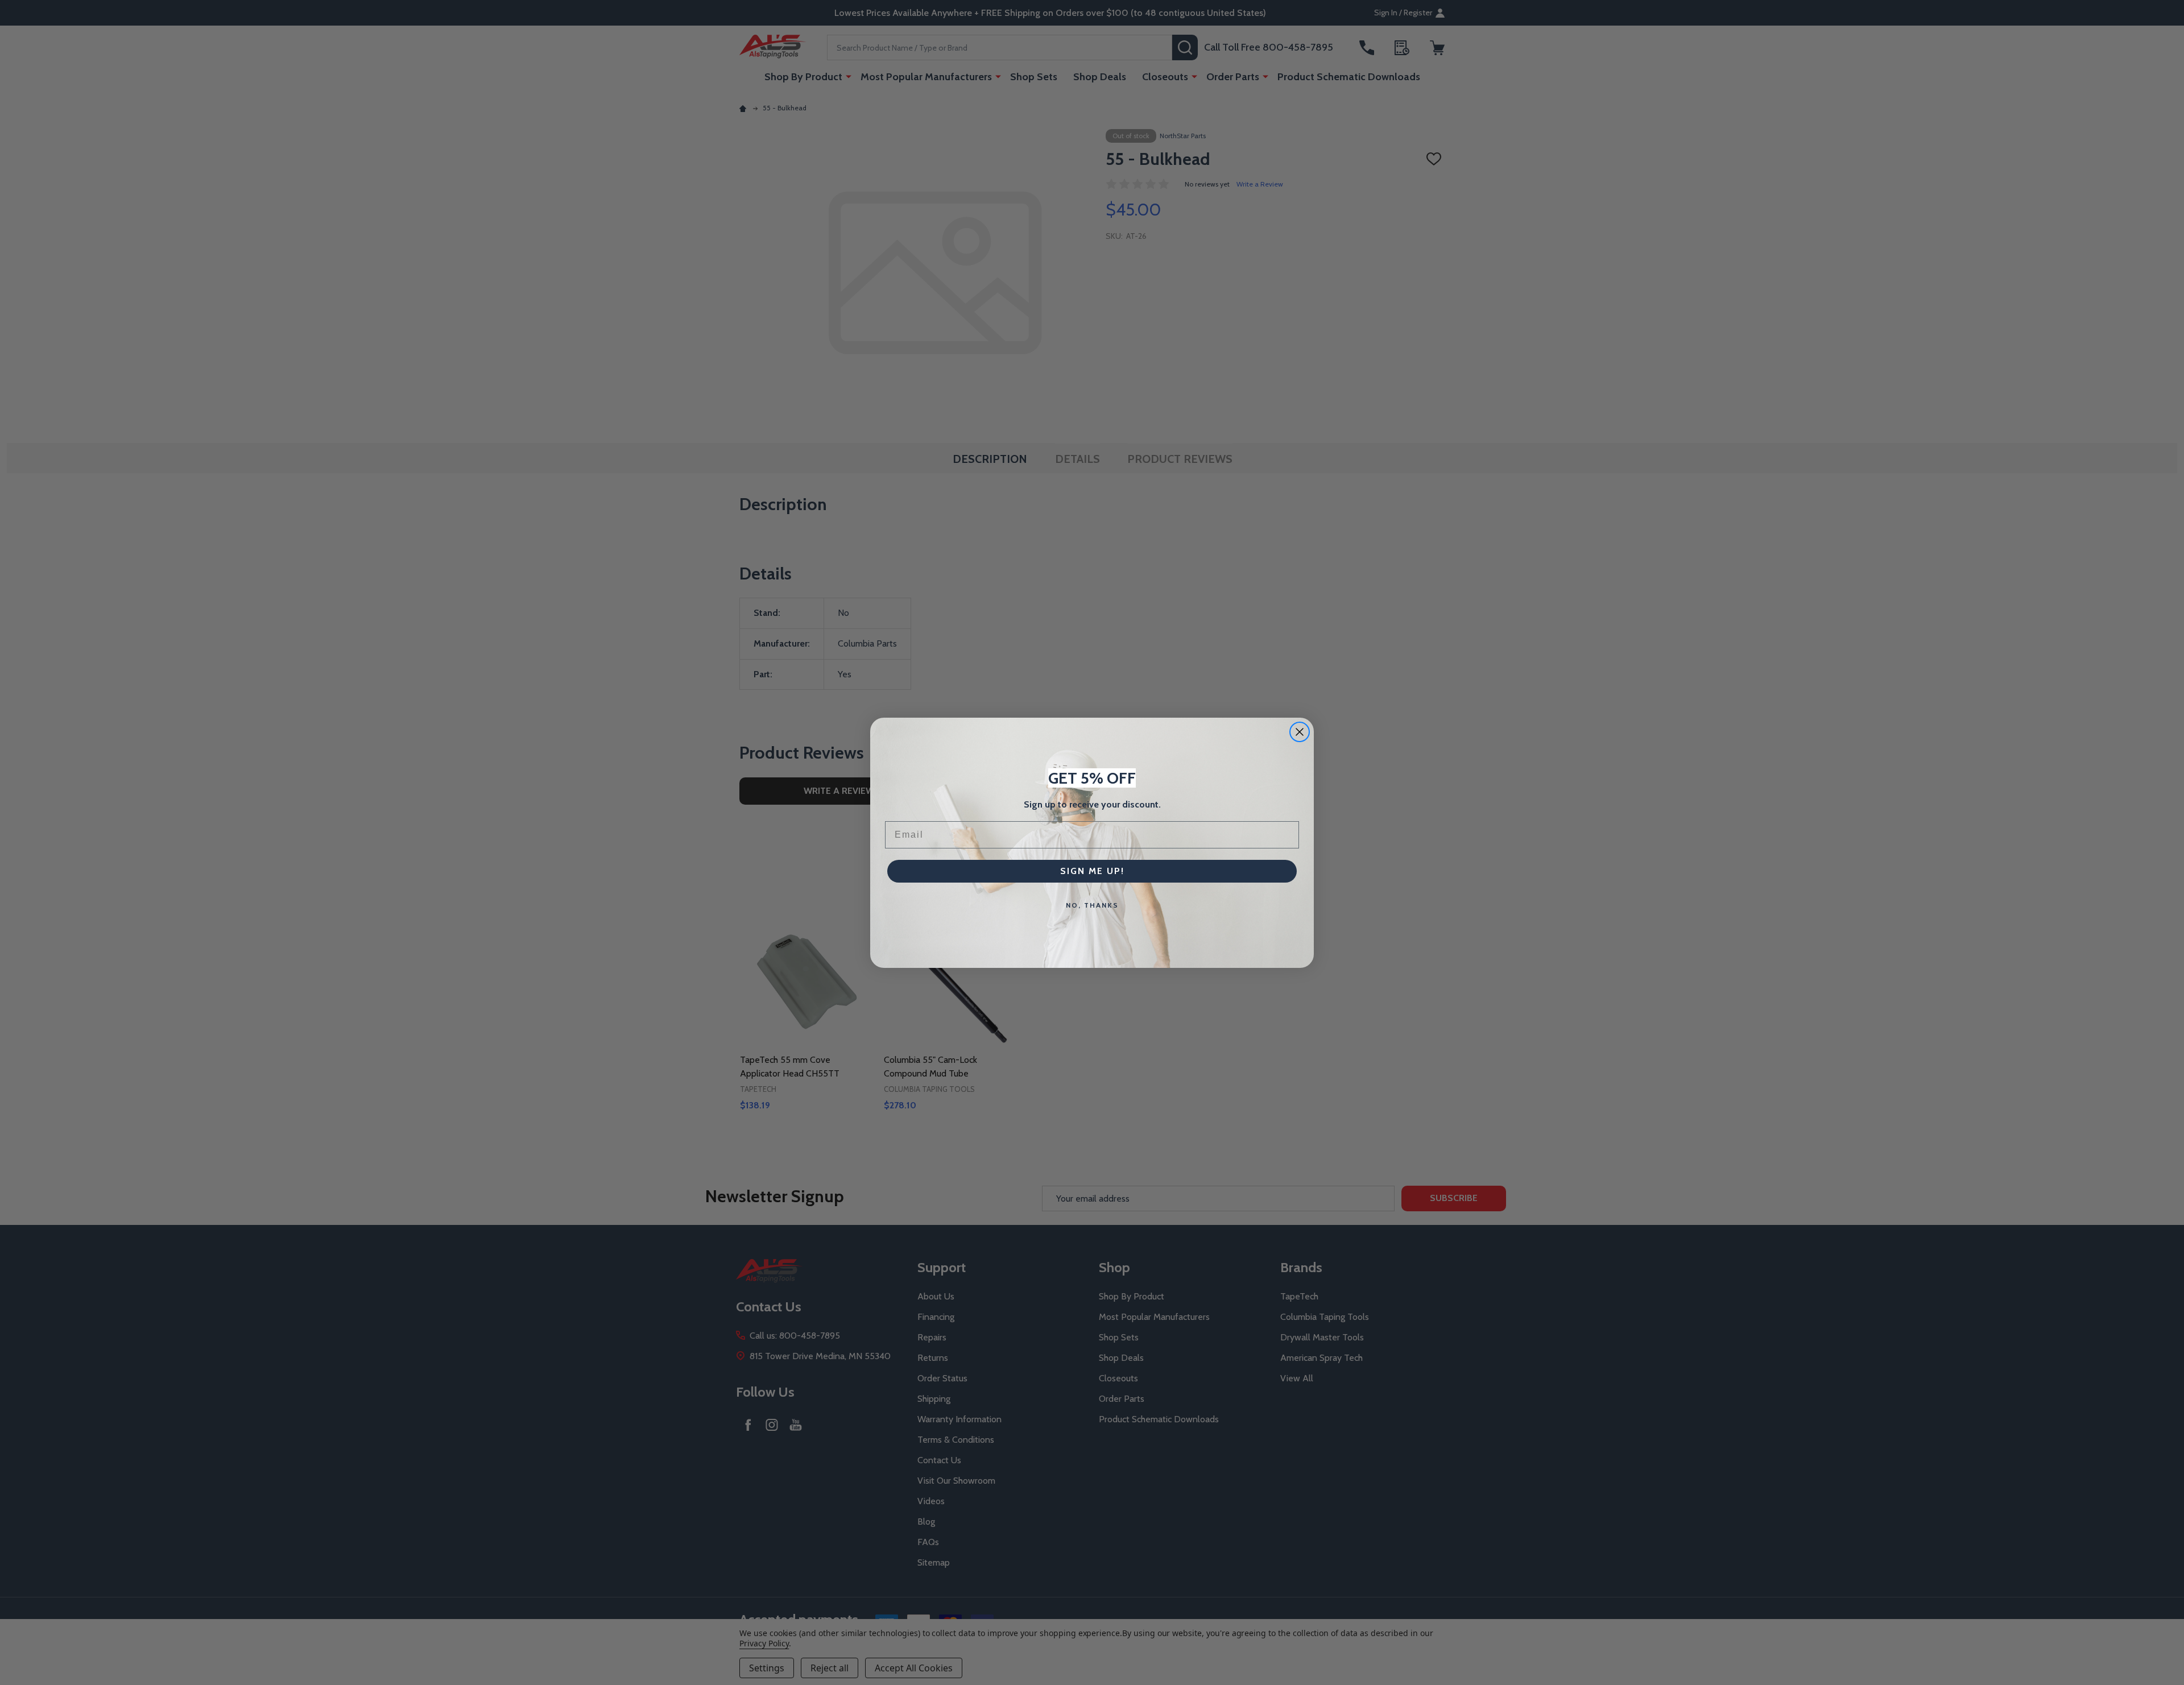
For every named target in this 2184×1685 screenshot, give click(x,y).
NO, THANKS (1092, 905)
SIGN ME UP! (1092, 871)
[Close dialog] (1300, 732)
